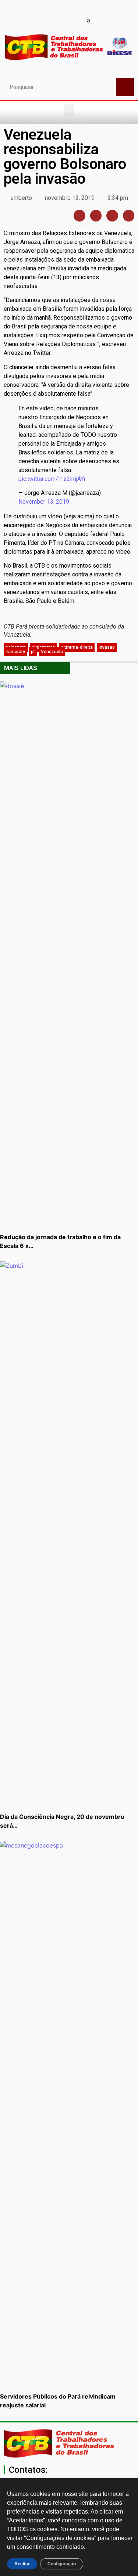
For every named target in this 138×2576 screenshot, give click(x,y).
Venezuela (52, 652)
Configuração (62, 2564)
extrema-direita (77, 647)
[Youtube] (50, 20)
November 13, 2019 (44, 502)
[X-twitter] (101, 20)
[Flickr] (75, 20)
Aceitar (22, 2564)
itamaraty (15, 652)
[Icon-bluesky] (88, 20)
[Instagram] (63, 20)
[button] (69, 110)
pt (33, 652)
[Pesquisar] (125, 87)
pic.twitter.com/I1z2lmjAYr (52, 479)
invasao (107, 647)
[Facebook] (37, 20)
